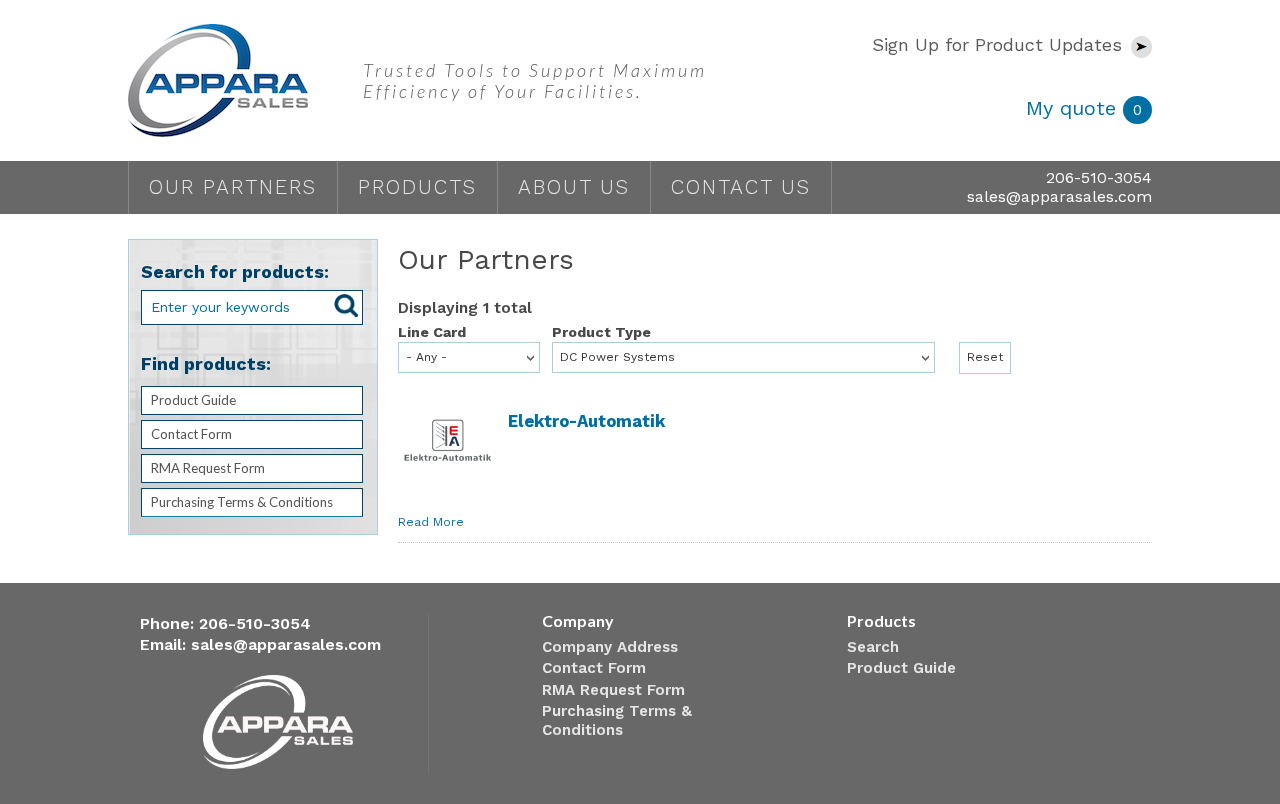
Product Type (601, 332)
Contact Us (741, 187)
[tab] (252, 400)
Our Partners (233, 187)
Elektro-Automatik (586, 421)
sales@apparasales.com (1059, 196)
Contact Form (191, 434)
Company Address (610, 647)
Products (417, 187)
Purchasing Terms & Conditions (242, 502)
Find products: (206, 364)
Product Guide (193, 400)
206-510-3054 (1099, 177)
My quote (1084, 108)
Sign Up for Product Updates (1000, 44)
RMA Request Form (208, 468)
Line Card (432, 332)
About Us (574, 187)
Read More (431, 522)
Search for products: (235, 271)
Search (873, 647)
